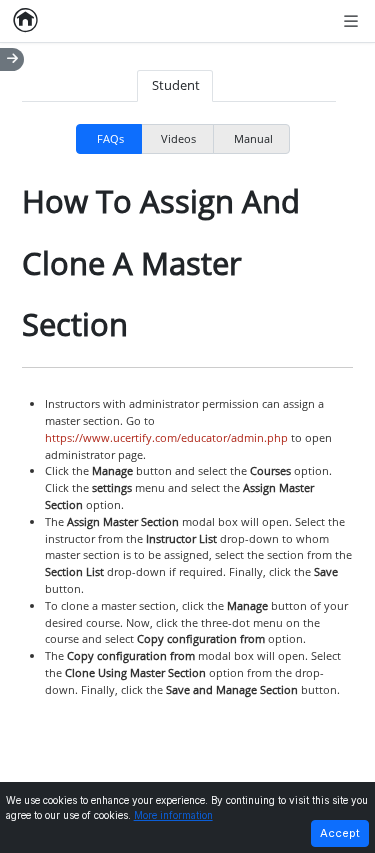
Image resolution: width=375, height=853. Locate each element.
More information (173, 815)
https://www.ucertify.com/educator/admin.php (166, 437)
